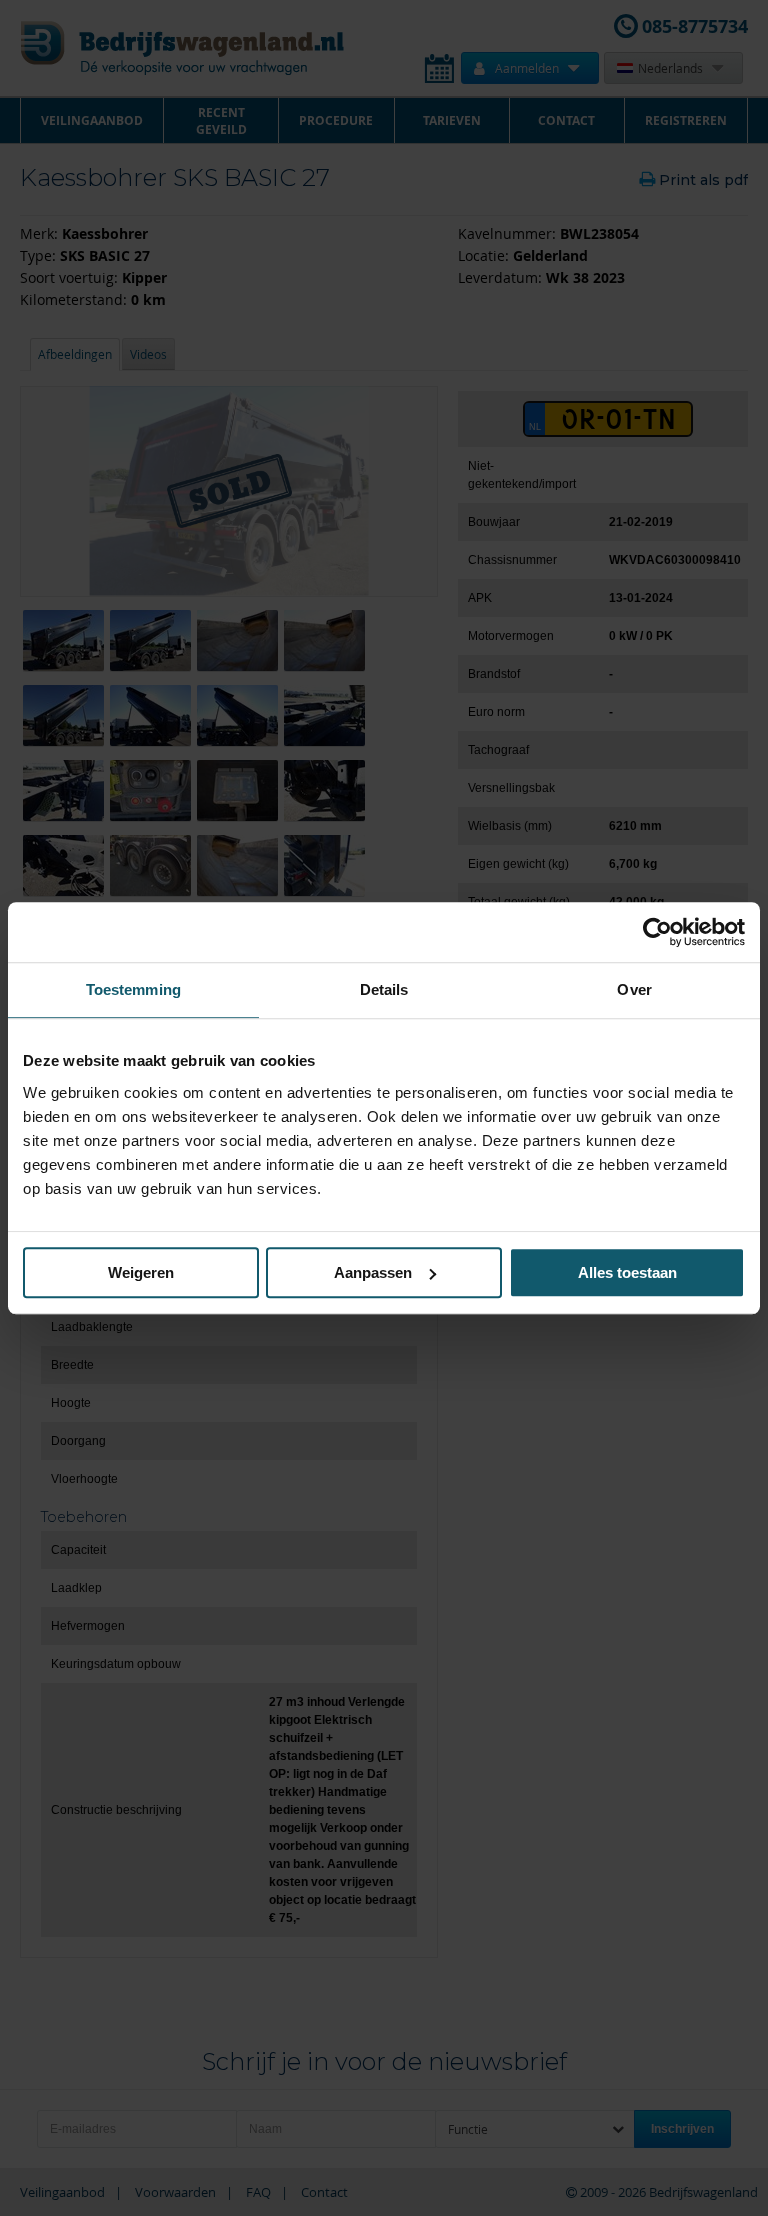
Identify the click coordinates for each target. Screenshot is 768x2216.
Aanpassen (373, 1272)
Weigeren (141, 1272)
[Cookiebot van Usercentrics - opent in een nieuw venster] (657, 932)
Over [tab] (634, 989)
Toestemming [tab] (133, 989)
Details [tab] (384, 989)
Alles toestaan (627, 1272)
